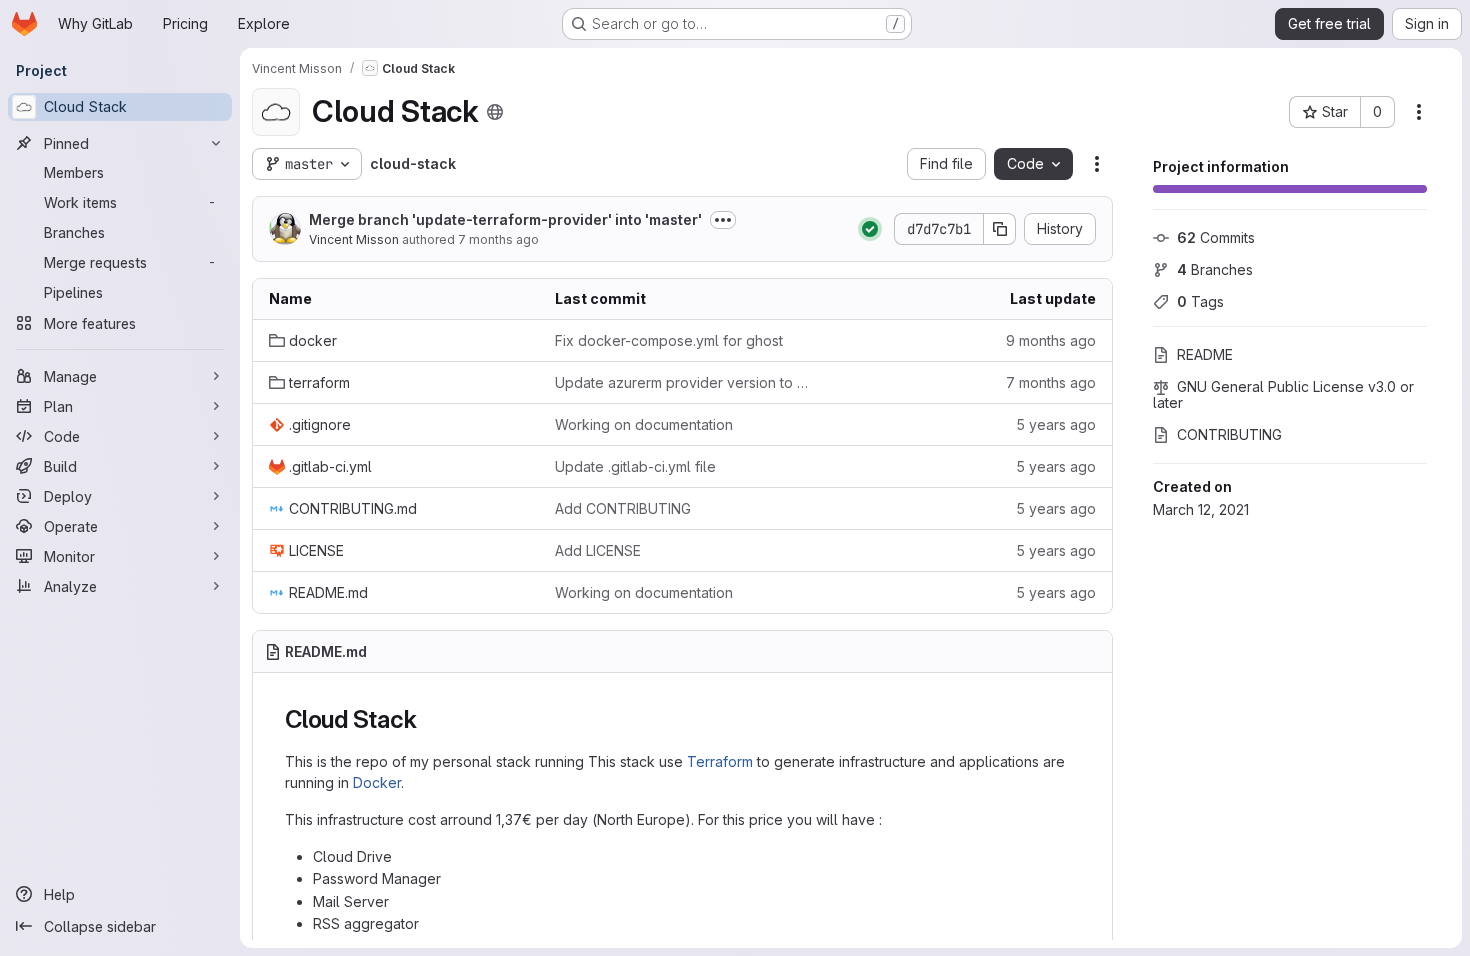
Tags (1200, 301)
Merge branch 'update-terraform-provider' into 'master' (505, 219)
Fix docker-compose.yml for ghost (669, 340)
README (1205, 354)
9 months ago (1051, 340)
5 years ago (1056, 424)
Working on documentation (644, 424)
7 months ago (498, 239)
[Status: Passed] (870, 229)
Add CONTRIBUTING (623, 508)
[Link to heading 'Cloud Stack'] (429, 719)
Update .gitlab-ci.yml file (635, 466)
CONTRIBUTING (1229, 434)
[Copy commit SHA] (1000, 229)
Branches (1215, 269)
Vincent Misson (354, 239)
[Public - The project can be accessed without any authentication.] (495, 112)
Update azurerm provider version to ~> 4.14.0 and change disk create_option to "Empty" (682, 382)
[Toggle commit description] (723, 220)
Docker (377, 782)
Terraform (720, 761)
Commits (1216, 237)
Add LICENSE (598, 550)
